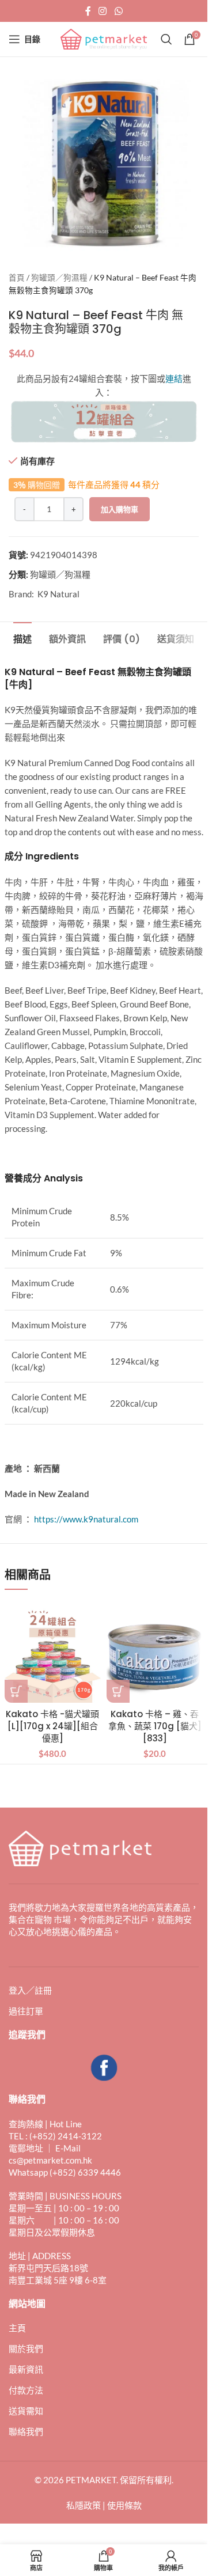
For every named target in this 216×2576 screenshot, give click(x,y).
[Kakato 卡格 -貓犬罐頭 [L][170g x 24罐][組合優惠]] (53, 1654)
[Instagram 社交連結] (103, 11)
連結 (174, 378)
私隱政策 (84, 2505)
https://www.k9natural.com (86, 1519)
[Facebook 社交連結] (88, 11)
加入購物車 (120, 509)
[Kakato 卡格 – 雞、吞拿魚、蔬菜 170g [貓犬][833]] (155, 1654)
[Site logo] (104, 38)
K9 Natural (58, 594)
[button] (118, 1691)
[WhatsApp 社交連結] (118, 11)
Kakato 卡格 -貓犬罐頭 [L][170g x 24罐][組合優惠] (52, 1726)
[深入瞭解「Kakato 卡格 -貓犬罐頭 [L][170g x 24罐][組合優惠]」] (16, 1691)
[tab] (22, 638)
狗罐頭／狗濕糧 (59, 278)
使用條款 (124, 2505)
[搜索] (166, 39)
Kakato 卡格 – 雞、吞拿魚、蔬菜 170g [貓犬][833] (155, 1726)
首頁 (17, 278)
